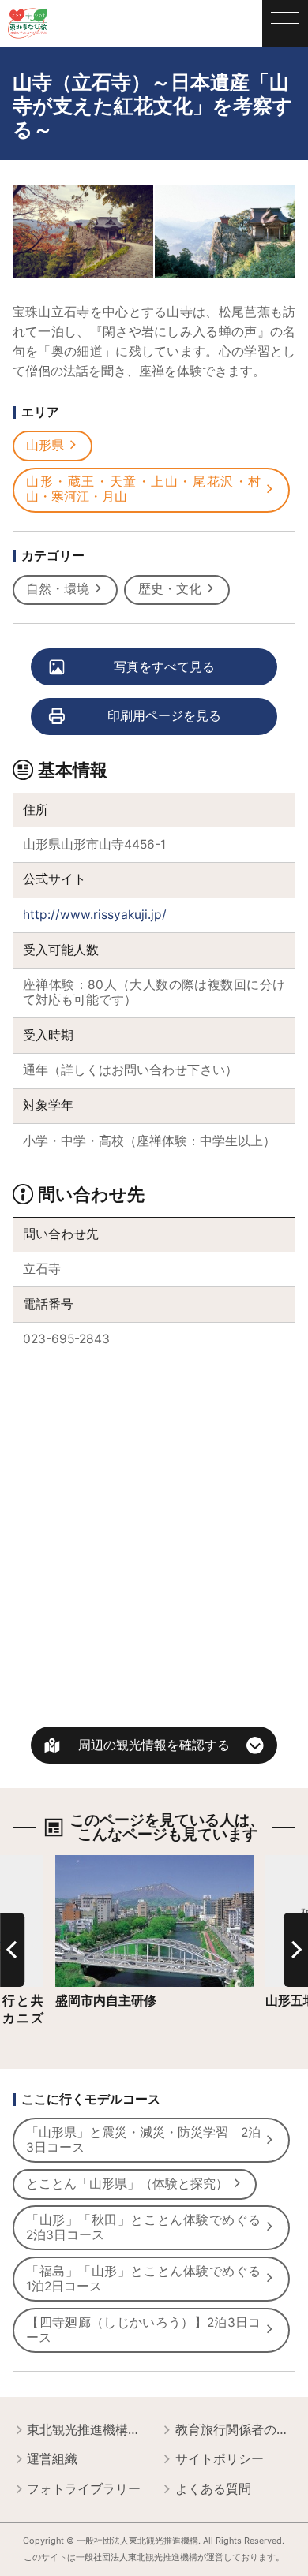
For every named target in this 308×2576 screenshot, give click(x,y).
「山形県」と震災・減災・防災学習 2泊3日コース (143, 2140)
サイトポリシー (220, 2459)
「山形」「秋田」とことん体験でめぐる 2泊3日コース (150, 2227)
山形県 (45, 445)
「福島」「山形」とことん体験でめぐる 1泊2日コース (150, 2279)
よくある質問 (213, 2489)
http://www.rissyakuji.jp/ (95, 915)
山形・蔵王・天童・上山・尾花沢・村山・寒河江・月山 (143, 489)
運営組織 (52, 2459)
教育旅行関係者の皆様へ (236, 2430)
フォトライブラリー (84, 2489)
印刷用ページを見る (164, 716)
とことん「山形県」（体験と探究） (127, 2184)
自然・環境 (58, 589)
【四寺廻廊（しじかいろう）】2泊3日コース (143, 2330)
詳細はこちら (93, 1862)
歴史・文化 (170, 589)
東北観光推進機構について (87, 2430)
